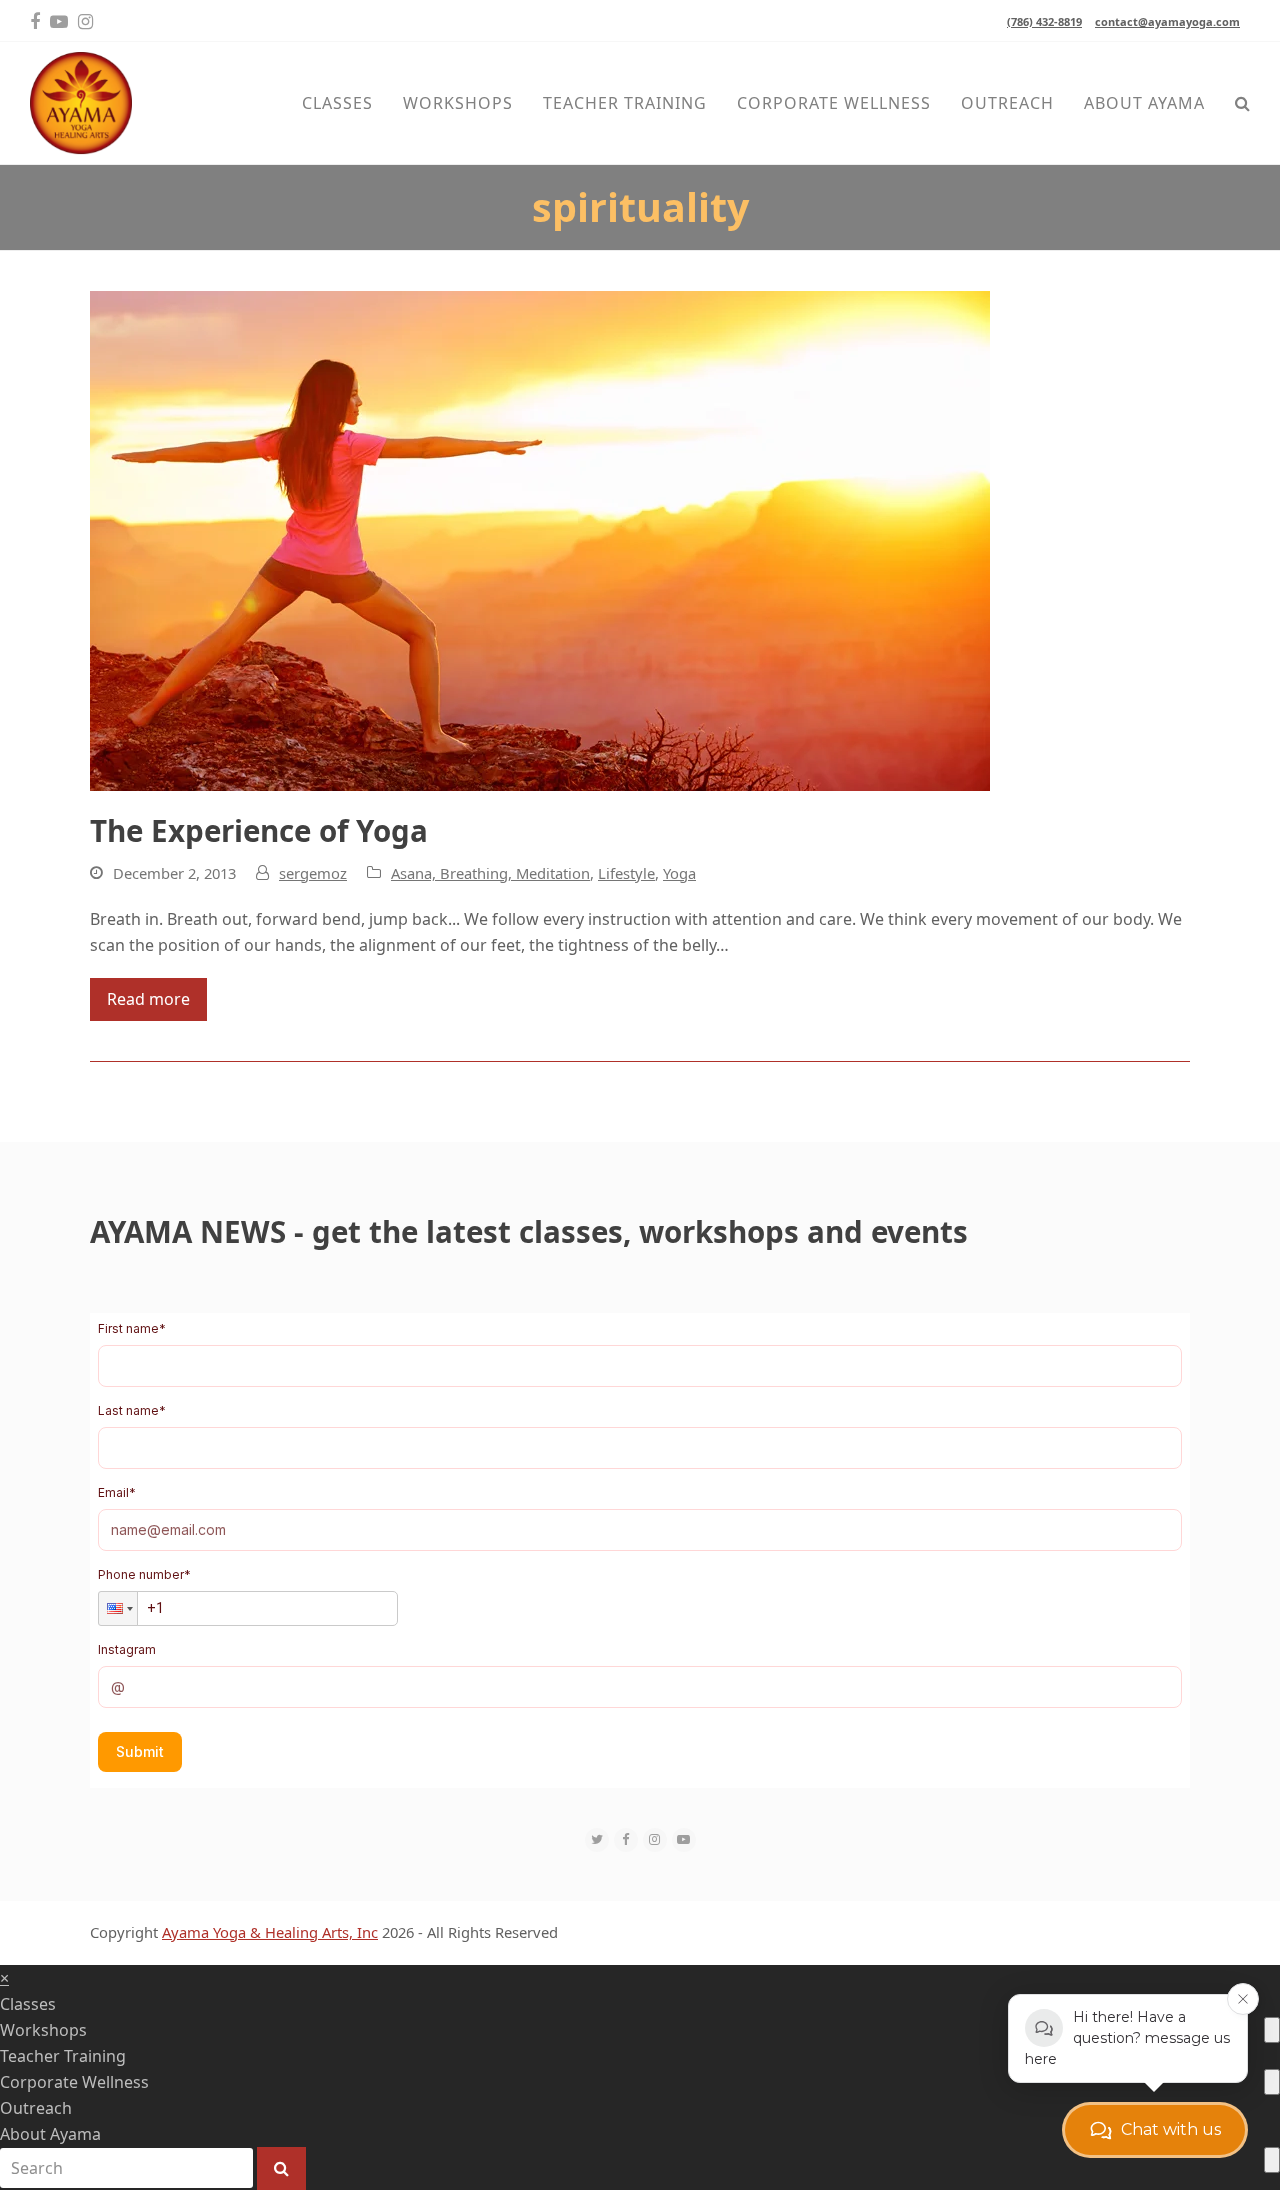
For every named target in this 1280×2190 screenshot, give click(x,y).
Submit (140, 1751)
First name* (132, 1328)
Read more (148, 999)
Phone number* (144, 1574)
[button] (1242, 103)
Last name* (132, 1410)
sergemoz (313, 873)
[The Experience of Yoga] (540, 539)
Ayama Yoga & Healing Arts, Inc (270, 1932)
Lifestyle (626, 873)
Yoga (679, 873)
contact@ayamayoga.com (1167, 21)
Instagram (127, 1649)
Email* (117, 1492)
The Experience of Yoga (259, 830)
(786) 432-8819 (1044, 21)
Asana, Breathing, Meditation (490, 873)
